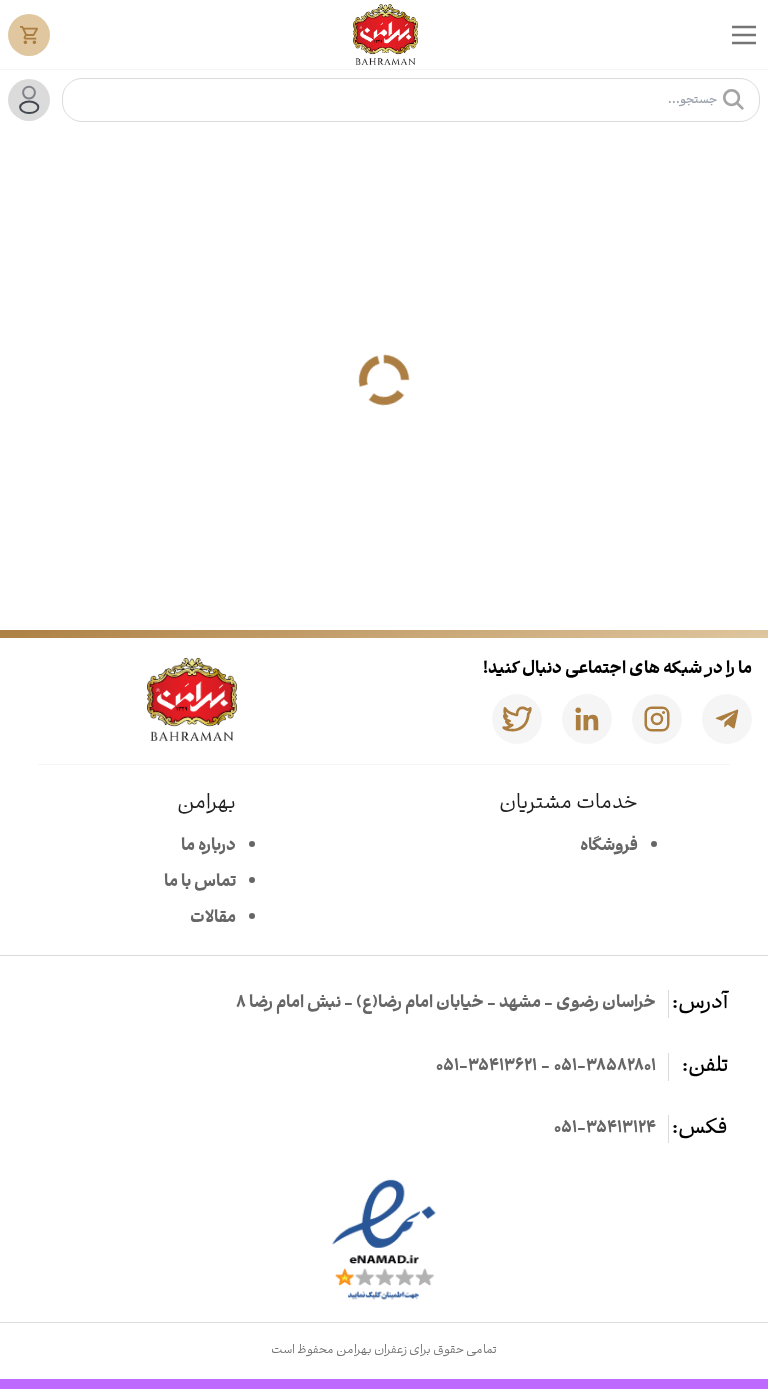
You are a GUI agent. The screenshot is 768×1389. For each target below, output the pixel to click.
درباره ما (208, 846)
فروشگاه (609, 846)
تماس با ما (200, 882)
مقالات (213, 918)
